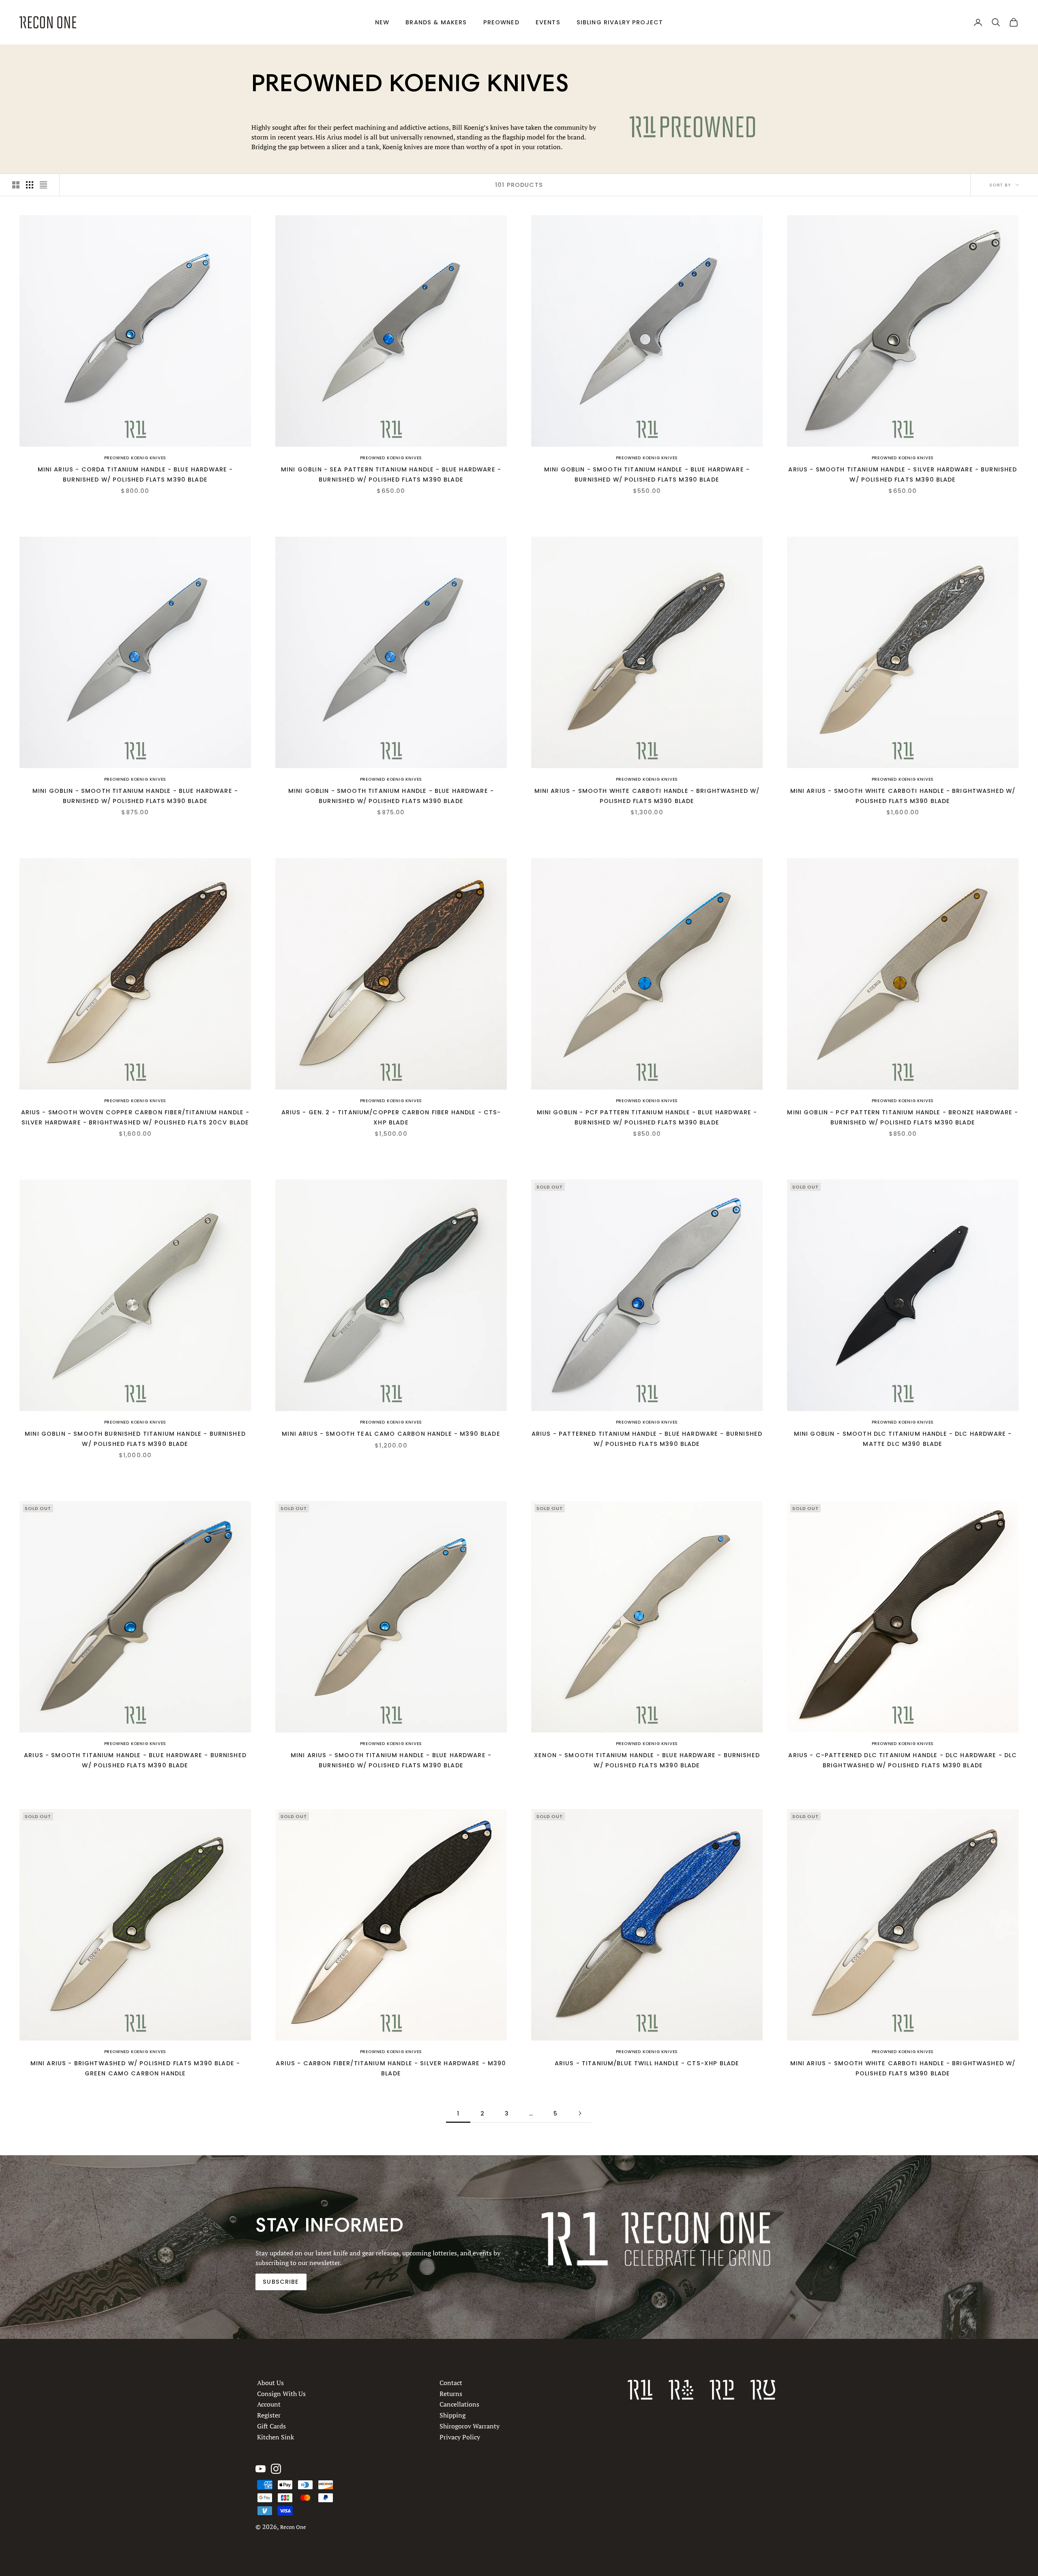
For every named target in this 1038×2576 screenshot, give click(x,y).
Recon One (293, 2527)
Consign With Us (281, 2393)
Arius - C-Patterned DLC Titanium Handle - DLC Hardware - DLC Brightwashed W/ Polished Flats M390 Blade (903, 1760)
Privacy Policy (460, 2437)
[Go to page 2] (580, 2113)
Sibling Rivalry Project (620, 22)
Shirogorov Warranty (470, 2426)
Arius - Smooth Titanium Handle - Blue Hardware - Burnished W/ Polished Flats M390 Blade (135, 1760)
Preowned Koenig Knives (135, 458)
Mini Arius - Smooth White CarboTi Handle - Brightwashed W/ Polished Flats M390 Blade (647, 796)
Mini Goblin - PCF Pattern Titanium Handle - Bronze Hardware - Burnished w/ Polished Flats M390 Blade (903, 1117)
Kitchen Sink (276, 2437)
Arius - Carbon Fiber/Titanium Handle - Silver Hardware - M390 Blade (391, 2068)
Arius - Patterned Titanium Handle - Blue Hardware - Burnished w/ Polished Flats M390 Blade (647, 1439)
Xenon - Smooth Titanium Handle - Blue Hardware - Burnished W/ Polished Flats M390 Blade (647, 1760)
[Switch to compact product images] (43, 185)
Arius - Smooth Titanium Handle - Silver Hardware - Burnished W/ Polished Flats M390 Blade (903, 474)
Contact (451, 2383)
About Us (270, 2383)
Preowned (501, 22)
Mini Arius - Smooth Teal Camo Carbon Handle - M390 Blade (391, 1434)
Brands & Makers (436, 22)
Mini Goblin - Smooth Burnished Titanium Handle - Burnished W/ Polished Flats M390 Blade (135, 1439)
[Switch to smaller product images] (30, 185)
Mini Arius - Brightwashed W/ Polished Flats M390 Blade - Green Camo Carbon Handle (135, 2068)
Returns (451, 2393)
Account (269, 2404)
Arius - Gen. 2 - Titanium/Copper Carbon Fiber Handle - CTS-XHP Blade (391, 1117)
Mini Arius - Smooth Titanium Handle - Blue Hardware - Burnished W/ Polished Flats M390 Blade (391, 1760)
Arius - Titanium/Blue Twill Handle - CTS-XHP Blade (647, 2063)
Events (548, 22)
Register (269, 2415)
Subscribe (281, 2282)
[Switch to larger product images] (16, 185)
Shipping (453, 2415)
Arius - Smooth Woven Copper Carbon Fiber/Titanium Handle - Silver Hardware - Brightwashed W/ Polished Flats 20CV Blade (135, 1117)
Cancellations (459, 2404)
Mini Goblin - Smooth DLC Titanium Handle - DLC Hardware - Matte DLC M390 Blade (903, 1439)
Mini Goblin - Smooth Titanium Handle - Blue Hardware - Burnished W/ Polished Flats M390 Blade (647, 474)
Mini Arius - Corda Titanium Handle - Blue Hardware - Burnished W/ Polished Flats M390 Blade (135, 474)
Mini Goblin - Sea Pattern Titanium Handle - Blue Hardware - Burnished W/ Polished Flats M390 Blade (391, 474)
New (382, 22)
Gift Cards (271, 2426)
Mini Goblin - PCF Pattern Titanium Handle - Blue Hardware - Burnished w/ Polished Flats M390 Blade (647, 1117)
